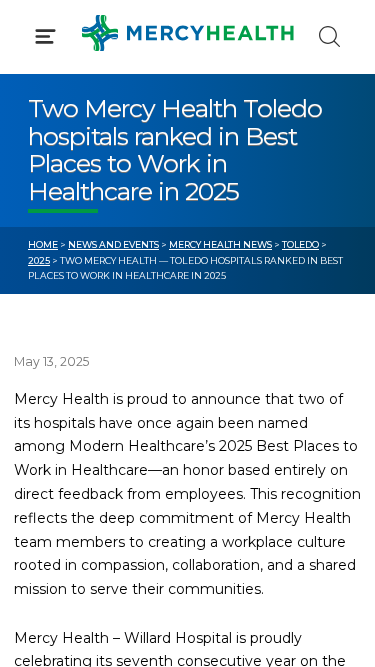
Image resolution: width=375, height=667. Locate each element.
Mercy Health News (220, 244)
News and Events (113, 244)
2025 (39, 260)
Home (43, 244)
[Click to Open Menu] (45, 36)
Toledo (300, 244)
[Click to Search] (329, 36)
